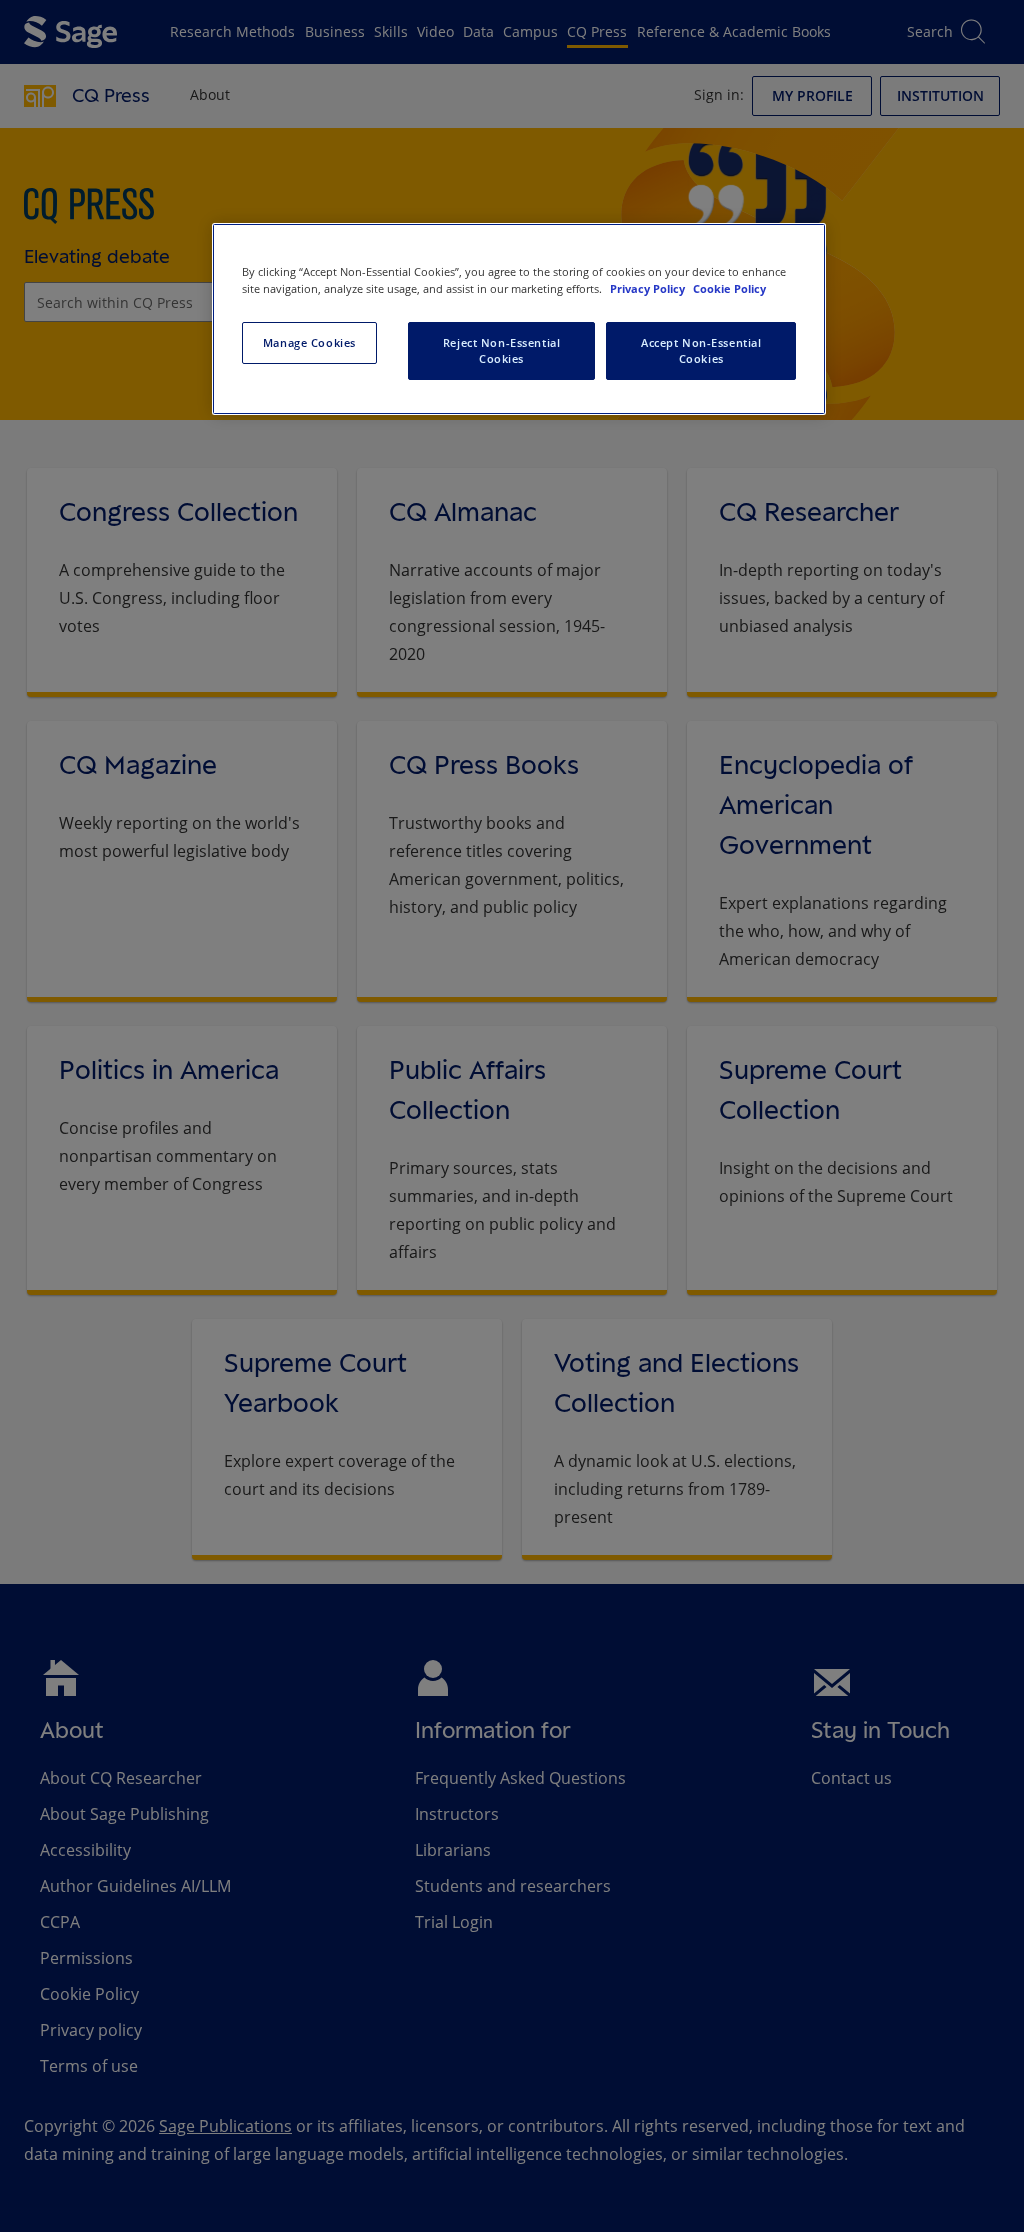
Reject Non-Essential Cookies (501, 350)
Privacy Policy (649, 288)
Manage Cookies (309, 342)
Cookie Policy (729, 288)
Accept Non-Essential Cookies (701, 350)
